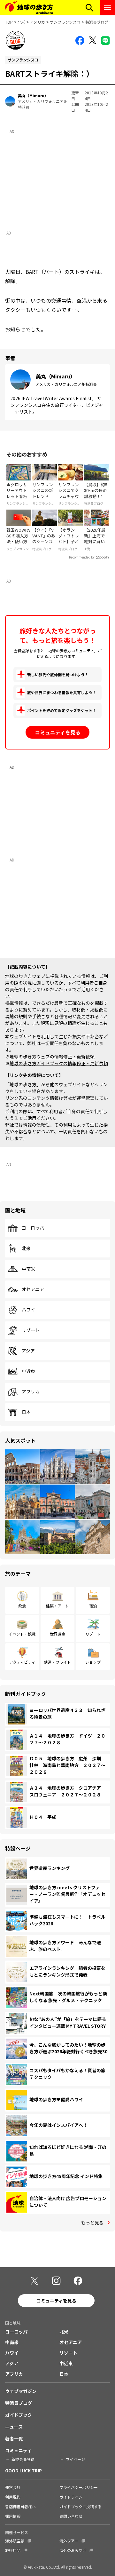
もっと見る (92, 2223)
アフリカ (31, 1392)
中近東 (28, 1371)
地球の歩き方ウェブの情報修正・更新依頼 (52, 1057)
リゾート (31, 1330)
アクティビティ (22, 1662)
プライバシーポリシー (79, 2487)
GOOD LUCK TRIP (23, 2470)
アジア (28, 1351)
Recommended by (82, 557)
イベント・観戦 (22, 1634)
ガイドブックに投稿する (80, 2506)
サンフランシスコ (65, 22)
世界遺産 (57, 1634)
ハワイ (28, 1310)
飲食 (22, 1606)
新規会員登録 (23, 2459)
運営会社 (13, 2487)
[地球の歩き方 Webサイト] (29, 8)
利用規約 (13, 2497)
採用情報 (13, 2516)
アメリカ (38, 22)
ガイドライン (71, 2497)
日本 (26, 1412)
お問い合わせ (71, 2516)
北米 (21, 22)
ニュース (14, 2427)
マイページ (75, 2459)
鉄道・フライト (57, 1662)
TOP (9, 22)
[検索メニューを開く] (89, 8)
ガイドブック (19, 2415)
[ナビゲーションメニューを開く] (107, 8)
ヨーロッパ (33, 1228)
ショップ (93, 1662)
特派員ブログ (97, 22)
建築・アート (57, 1606)
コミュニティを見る (58, 732)
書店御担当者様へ (20, 2506)
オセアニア (33, 1289)
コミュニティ (18, 2450)
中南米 (28, 1269)
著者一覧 (14, 2438)
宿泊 (93, 1606)
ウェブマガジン (21, 2391)
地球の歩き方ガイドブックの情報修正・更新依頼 (59, 1063)
